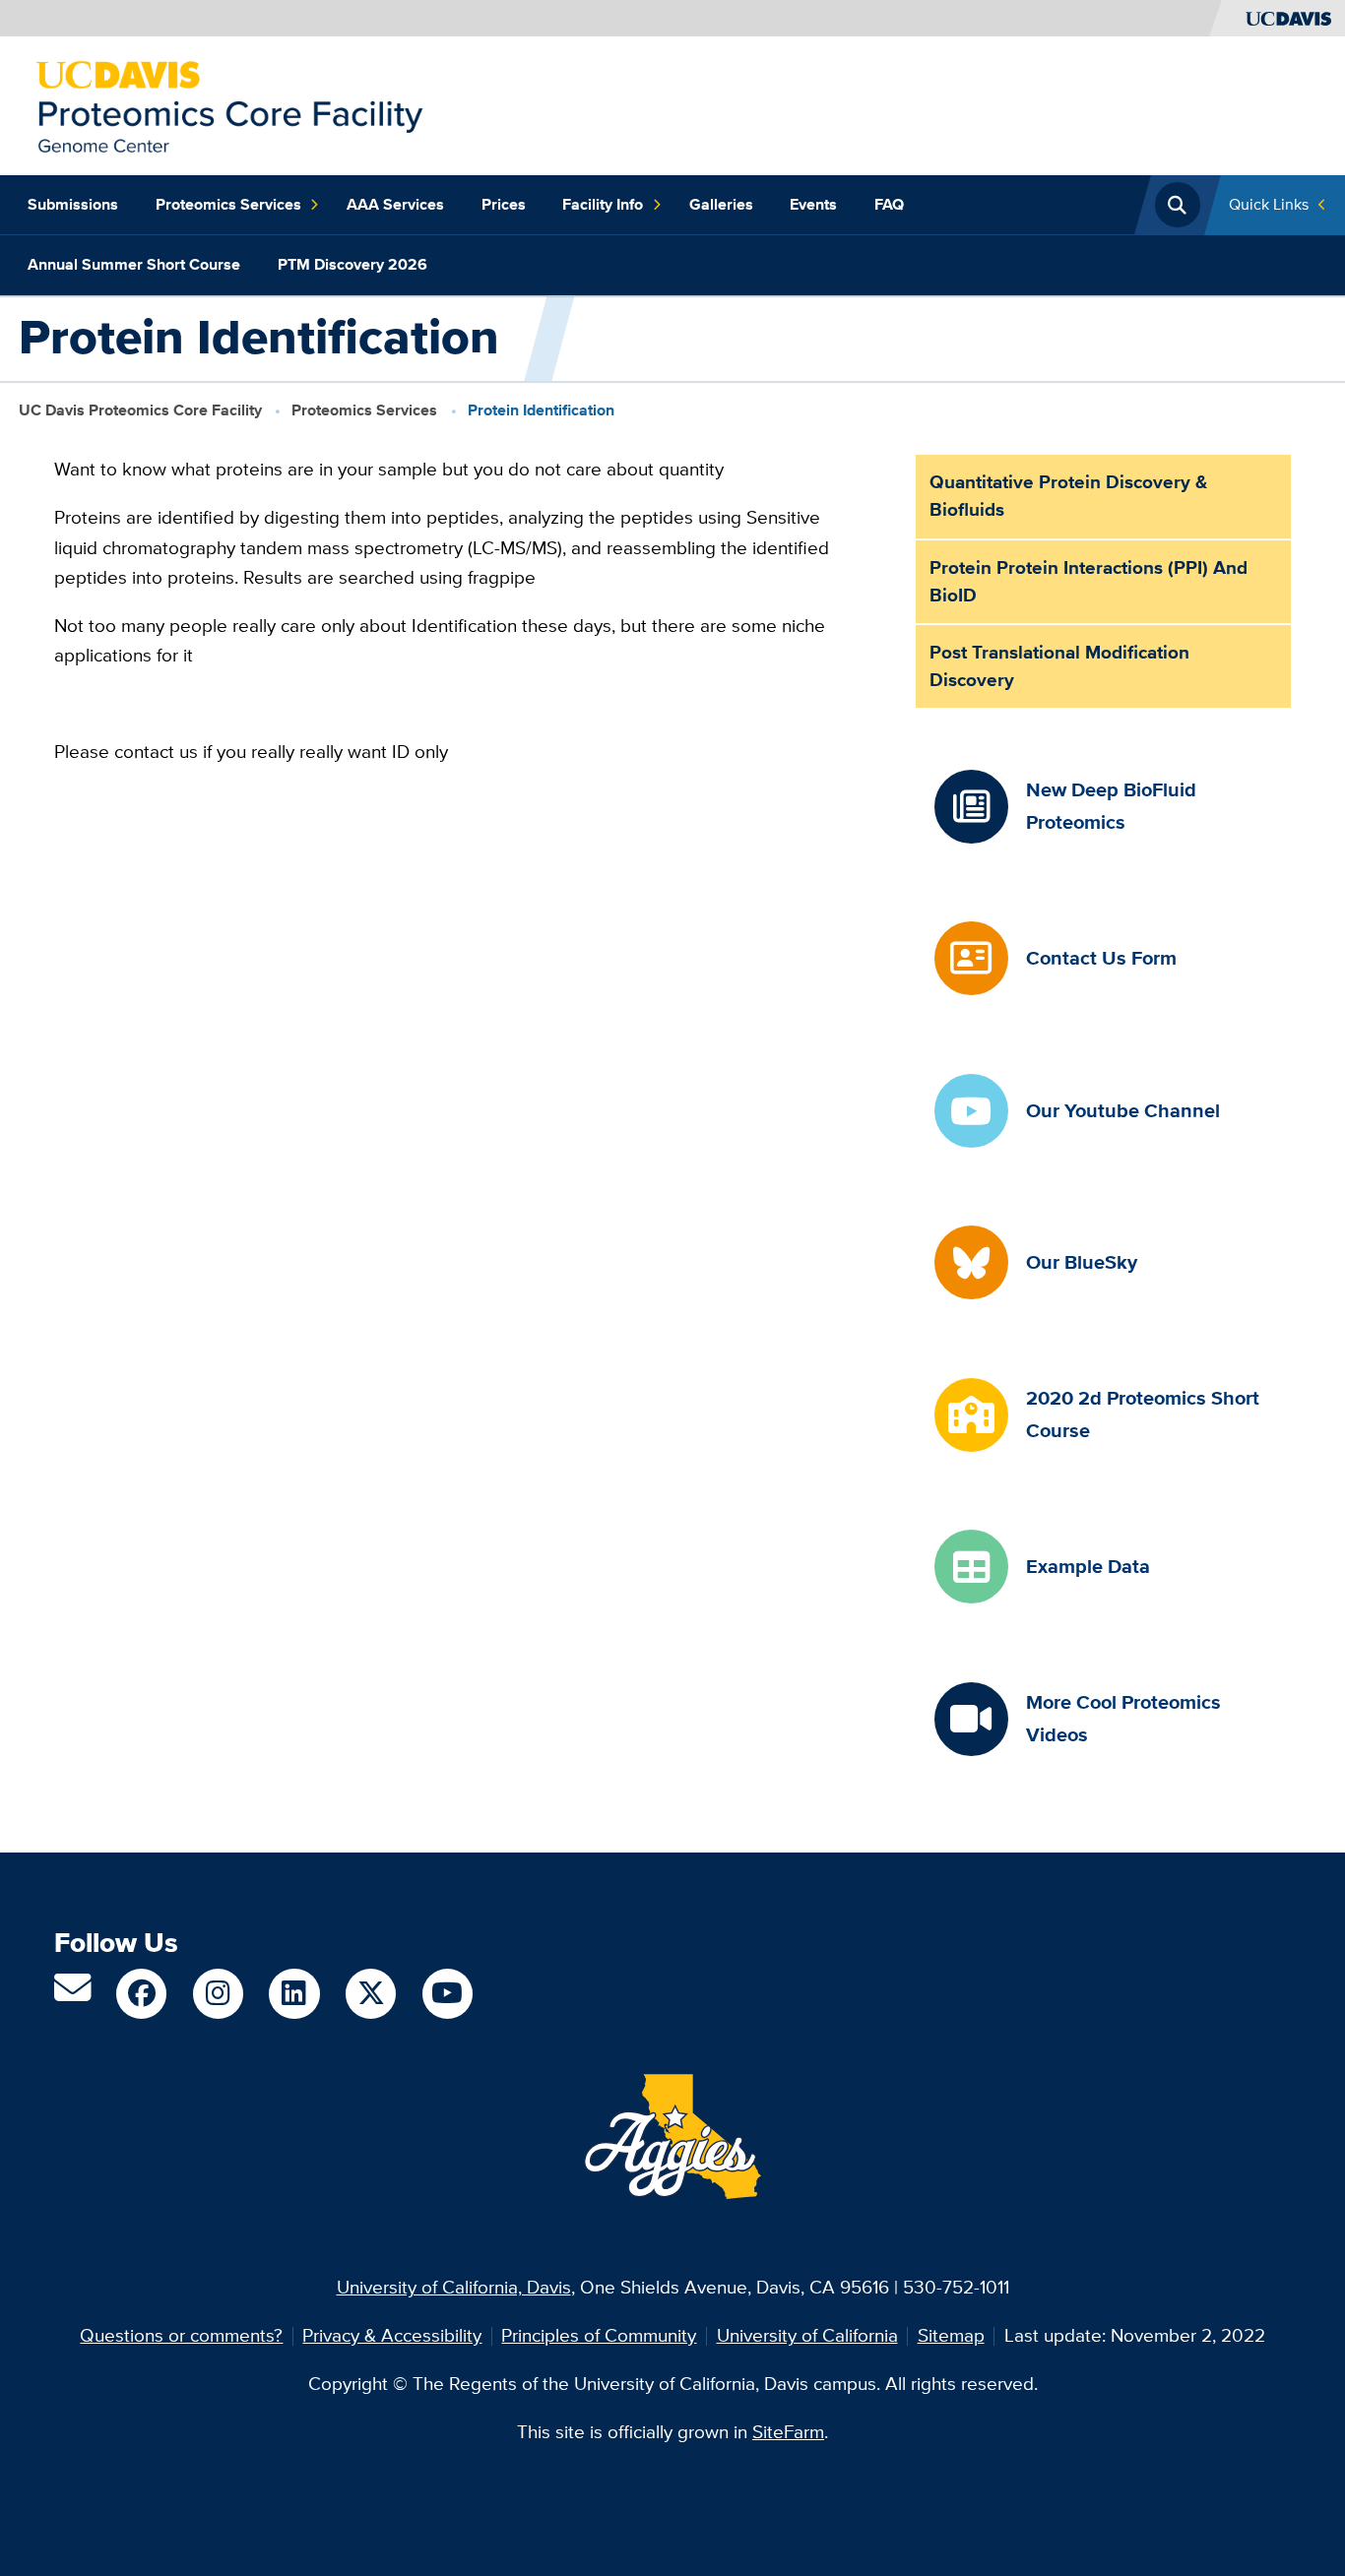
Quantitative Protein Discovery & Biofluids (1068, 496)
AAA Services (395, 204)
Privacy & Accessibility (392, 2335)
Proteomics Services (228, 204)
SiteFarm (788, 2432)
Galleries (721, 204)
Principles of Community (599, 2335)
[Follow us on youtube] (448, 1994)
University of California (807, 2335)
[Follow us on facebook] (141, 1994)
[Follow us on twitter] (371, 1994)
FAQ (889, 204)
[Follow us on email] (72, 1995)
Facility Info (603, 204)
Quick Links (1269, 204)
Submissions (73, 204)
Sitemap (951, 2335)
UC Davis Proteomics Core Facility (140, 409)
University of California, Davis (454, 2287)
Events (813, 204)
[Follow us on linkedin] (294, 1994)
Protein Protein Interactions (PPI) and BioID (1089, 581)
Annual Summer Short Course (134, 264)
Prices (504, 204)
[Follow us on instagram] (218, 1994)
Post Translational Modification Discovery (1059, 666)
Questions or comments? (181, 2335)
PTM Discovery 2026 (352, 264)
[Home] (229, 104)
